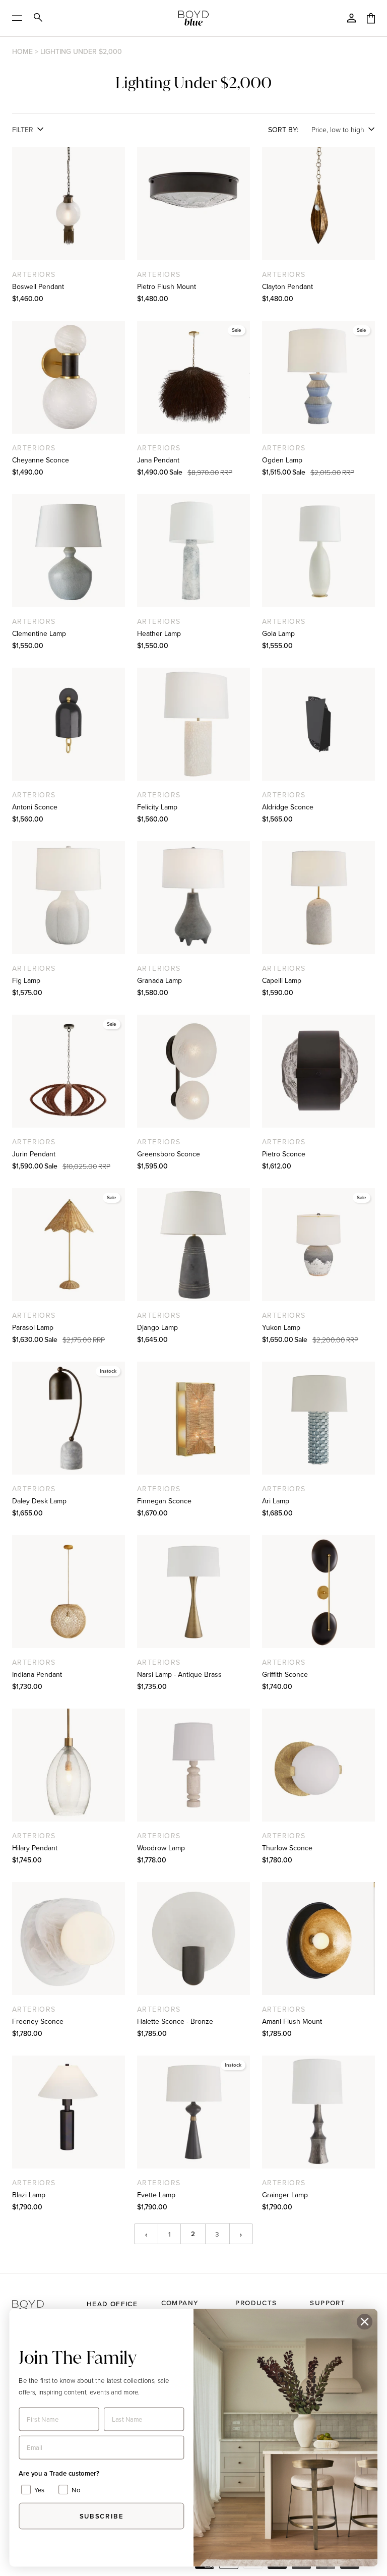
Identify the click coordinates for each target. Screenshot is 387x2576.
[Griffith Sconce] (318, 1592)
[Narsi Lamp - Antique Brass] (193, 1592)
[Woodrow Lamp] (193, 1765)
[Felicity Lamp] (193, 724)
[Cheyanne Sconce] (69, 377)
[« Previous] (146, 2234)
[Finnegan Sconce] (193, 1418)
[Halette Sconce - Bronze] (193, 1939)
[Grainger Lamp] (318, 2112)
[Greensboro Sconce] (193, 1071)
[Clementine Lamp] (69, 551)
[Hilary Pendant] (69, 1765)
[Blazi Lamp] (69, 2112)
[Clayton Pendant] (318, 204)
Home (22, 51)
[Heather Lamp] (193, 551)
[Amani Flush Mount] (318, 1939)
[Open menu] (20, 18)
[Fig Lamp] (69, 898)
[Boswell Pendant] (69, 204)
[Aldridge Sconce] (318, 724)
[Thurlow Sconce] (318, 1765)
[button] (45, 2299)
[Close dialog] (365, 2322)
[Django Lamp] (193, 1245)
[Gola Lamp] (318, 551)
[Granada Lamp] (193, 898)
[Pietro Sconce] (318, 1071)
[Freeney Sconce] (69, 1939)
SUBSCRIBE (102, 2516)
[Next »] (241, 2234)
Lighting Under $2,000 (81, 51)
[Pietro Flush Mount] (193, 204)
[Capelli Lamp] (318, 898)
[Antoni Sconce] (69, 724)
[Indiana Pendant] (69, 1592)
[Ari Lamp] (318, 1418)
